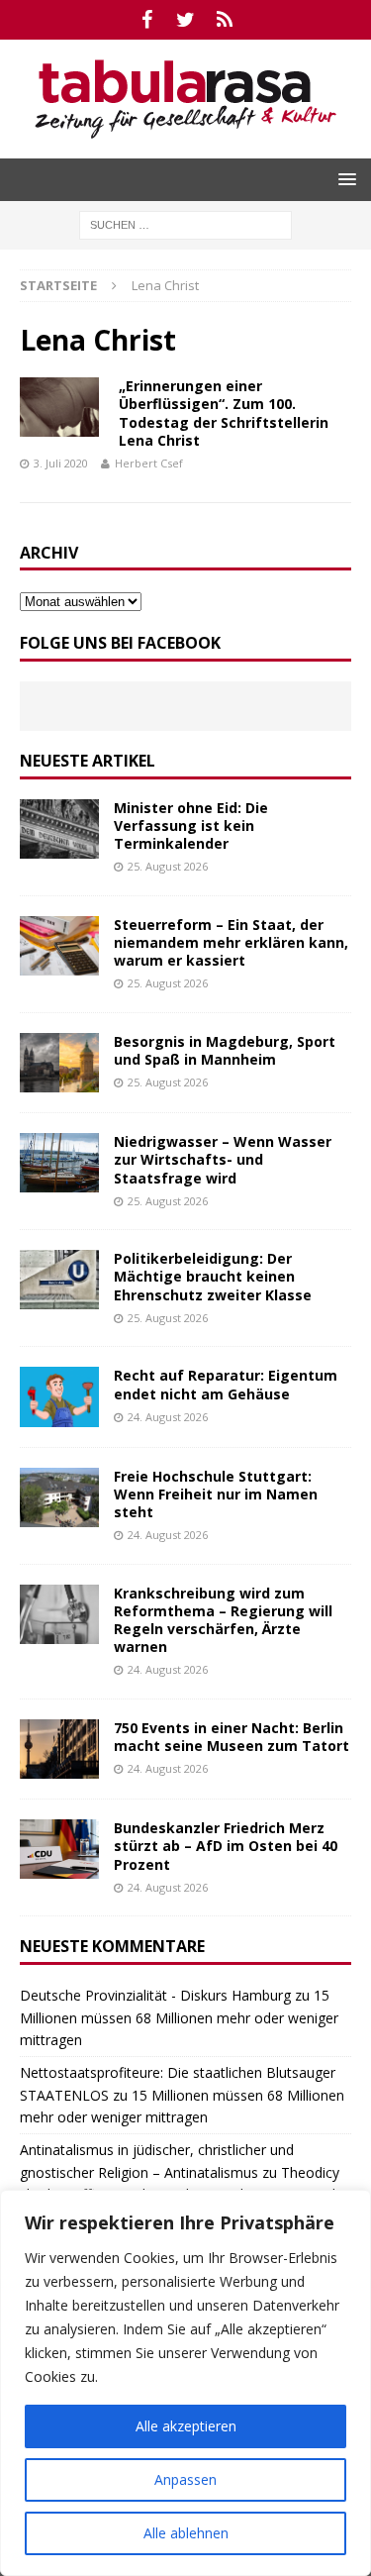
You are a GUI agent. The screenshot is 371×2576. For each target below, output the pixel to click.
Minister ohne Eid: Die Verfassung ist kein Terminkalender (191, 825)
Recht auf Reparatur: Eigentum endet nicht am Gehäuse (226, 1384)
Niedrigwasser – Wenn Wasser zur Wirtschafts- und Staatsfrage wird (223, 1159)
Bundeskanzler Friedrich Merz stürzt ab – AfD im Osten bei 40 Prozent (226, 1846)
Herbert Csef (149, 463)
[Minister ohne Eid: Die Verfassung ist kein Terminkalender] (59, 829)
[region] (185, 2383)
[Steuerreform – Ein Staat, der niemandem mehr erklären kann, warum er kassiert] (59, 946)
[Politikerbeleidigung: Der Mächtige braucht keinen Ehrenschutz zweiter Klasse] (59, 1280)
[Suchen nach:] (185, 223)
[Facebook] (147, 20)
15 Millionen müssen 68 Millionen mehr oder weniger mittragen (179, 2017)
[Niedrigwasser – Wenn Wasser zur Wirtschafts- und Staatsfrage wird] (59, 1163)
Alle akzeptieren (186, 2426)
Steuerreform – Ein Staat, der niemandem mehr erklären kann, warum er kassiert (231, 942)
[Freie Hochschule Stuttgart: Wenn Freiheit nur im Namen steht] (59, 1497)
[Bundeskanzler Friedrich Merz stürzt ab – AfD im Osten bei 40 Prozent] (59, 1849)
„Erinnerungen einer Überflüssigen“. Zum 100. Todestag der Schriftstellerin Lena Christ (224, 413)
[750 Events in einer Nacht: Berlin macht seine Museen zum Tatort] (59, 1749)
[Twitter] (185, 20)
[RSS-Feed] (224, 20)
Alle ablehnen (186, 2533)
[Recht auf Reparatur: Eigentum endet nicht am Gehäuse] (59, 1396)
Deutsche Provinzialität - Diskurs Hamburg (155, 1995)
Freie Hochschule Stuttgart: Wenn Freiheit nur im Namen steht (216, 1494)
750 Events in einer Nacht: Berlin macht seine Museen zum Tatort (232, 1737)
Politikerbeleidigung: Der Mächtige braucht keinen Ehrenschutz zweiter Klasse (213, 1276)
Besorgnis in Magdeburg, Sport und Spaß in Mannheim (225, 1050)
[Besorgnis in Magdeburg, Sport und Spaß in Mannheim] (59, 1063)
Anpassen (185, 2479)
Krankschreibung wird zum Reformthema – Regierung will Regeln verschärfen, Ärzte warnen (223, 1620)
